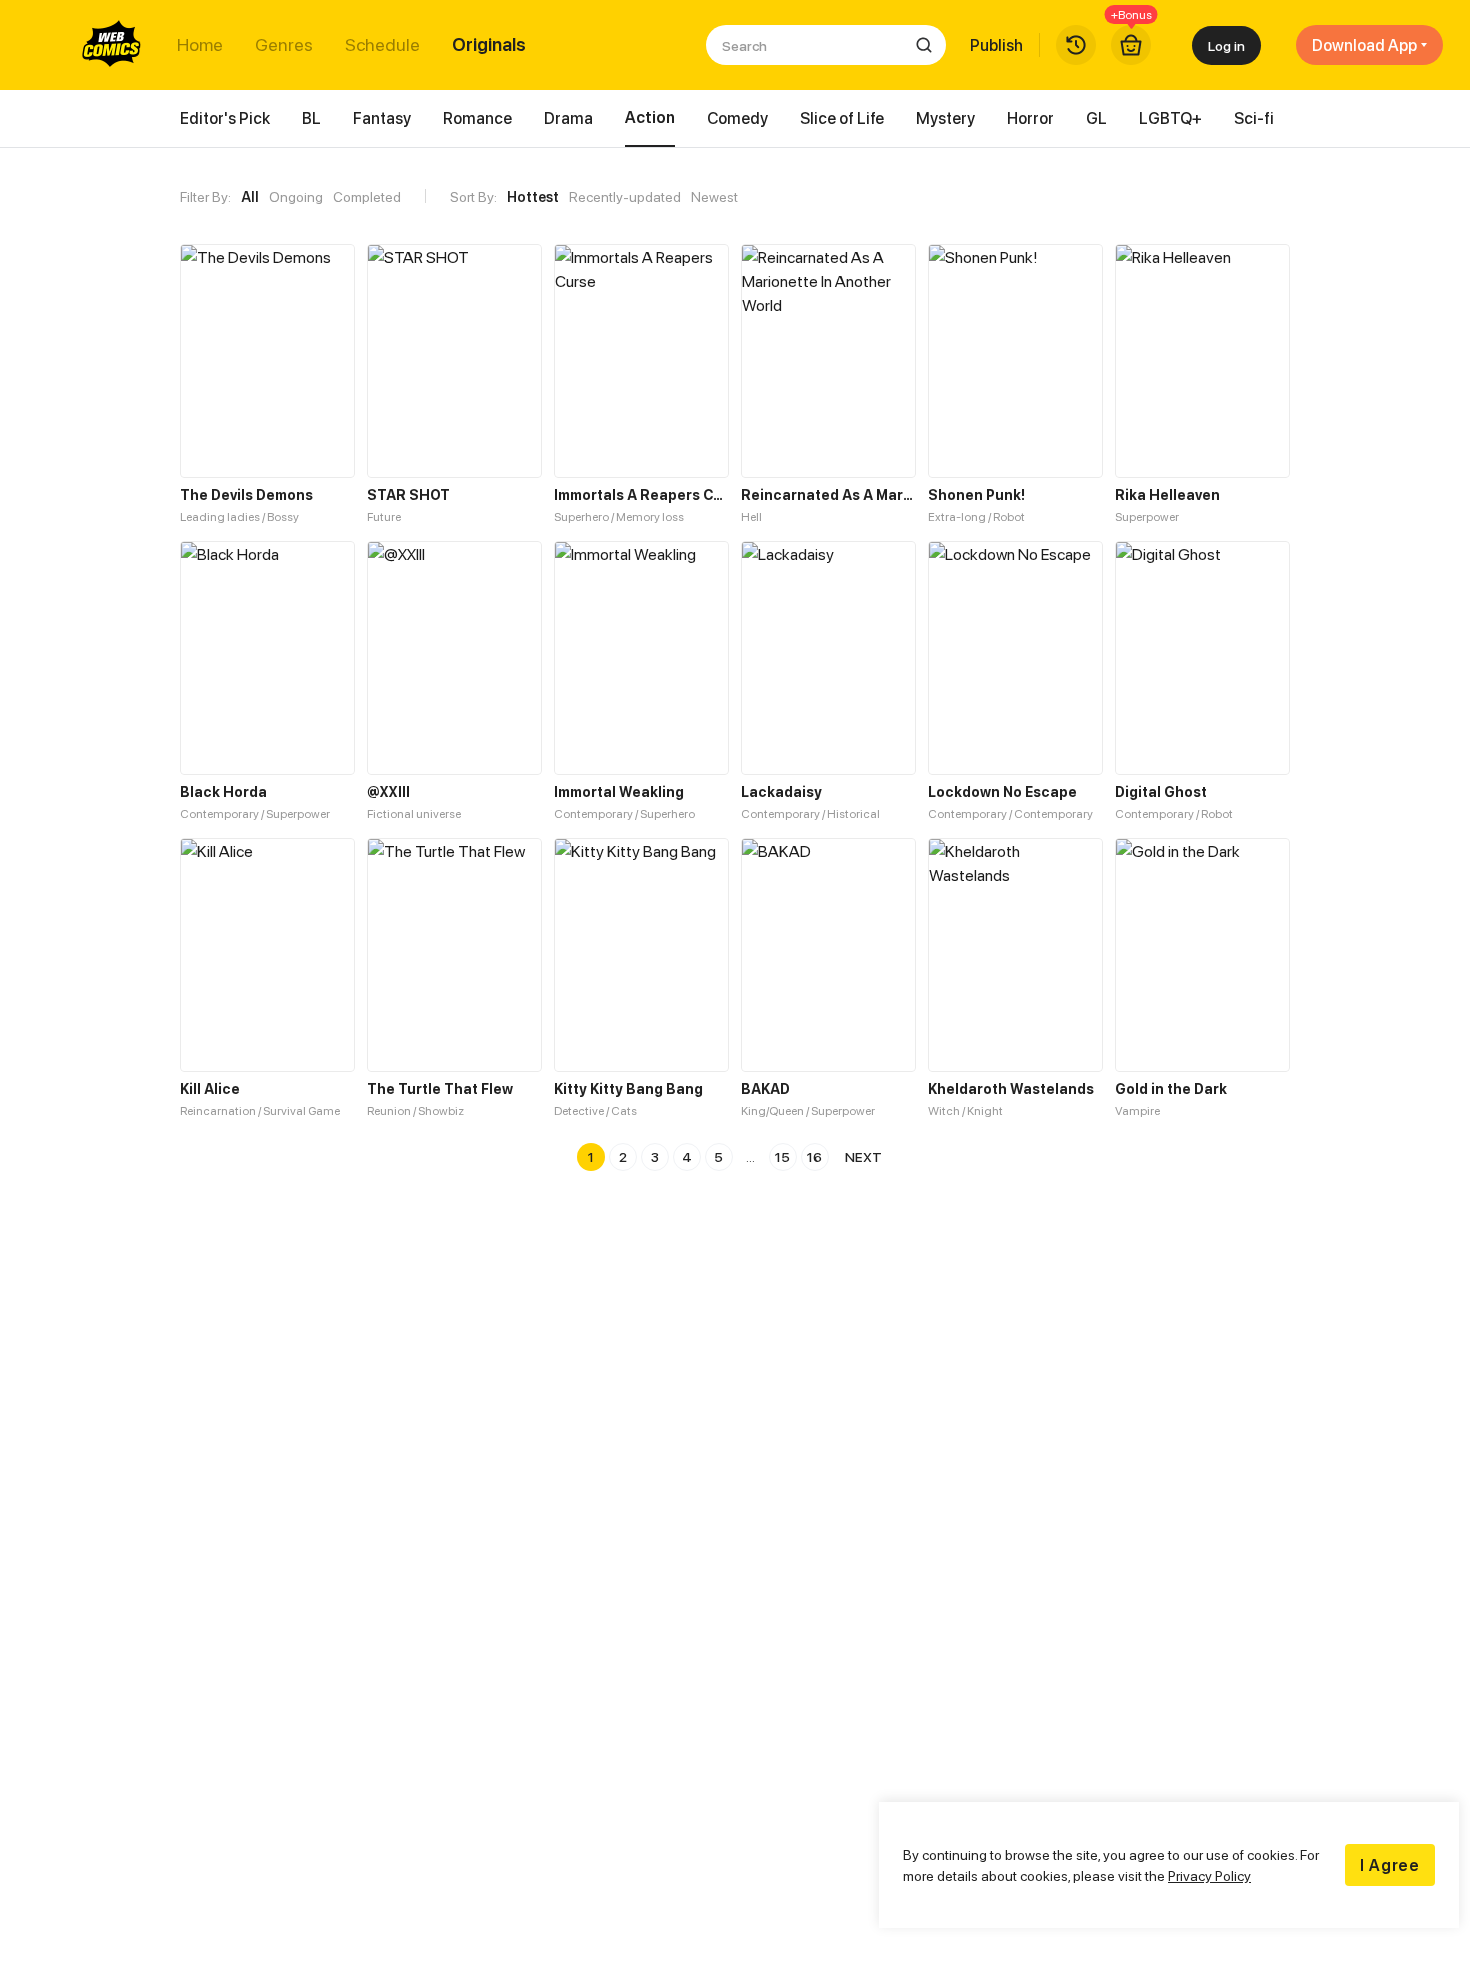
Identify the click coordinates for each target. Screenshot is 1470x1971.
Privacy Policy (1209, 1875)
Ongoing (296, 196)
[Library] (1076, 45)
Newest (714, 196)
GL (1096, 118)
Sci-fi (1254, 118)
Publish (996, 45)
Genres (284, 45)
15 (782, 1156)
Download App (1364, 45)
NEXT (863, 1156)
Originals (489, 45)
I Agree (1390, 1865)
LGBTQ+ (1170, 118)
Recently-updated (625, 196)
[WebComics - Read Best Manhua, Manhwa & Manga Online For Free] (112, 45)
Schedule (382, 45)
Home (200, 45)
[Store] (1131, 45)
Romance (477, 118)
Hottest (533, 196)
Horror (1030, 118)
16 (814, 1156)
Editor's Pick (225, 118)
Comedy (737, 118)
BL (311, 118)
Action (650, 117)
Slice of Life (842, 118)
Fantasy (382, 118)
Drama (568, 118)
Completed (367, 196)
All (250, 196)
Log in (1226, 45)
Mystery (945, 118)
